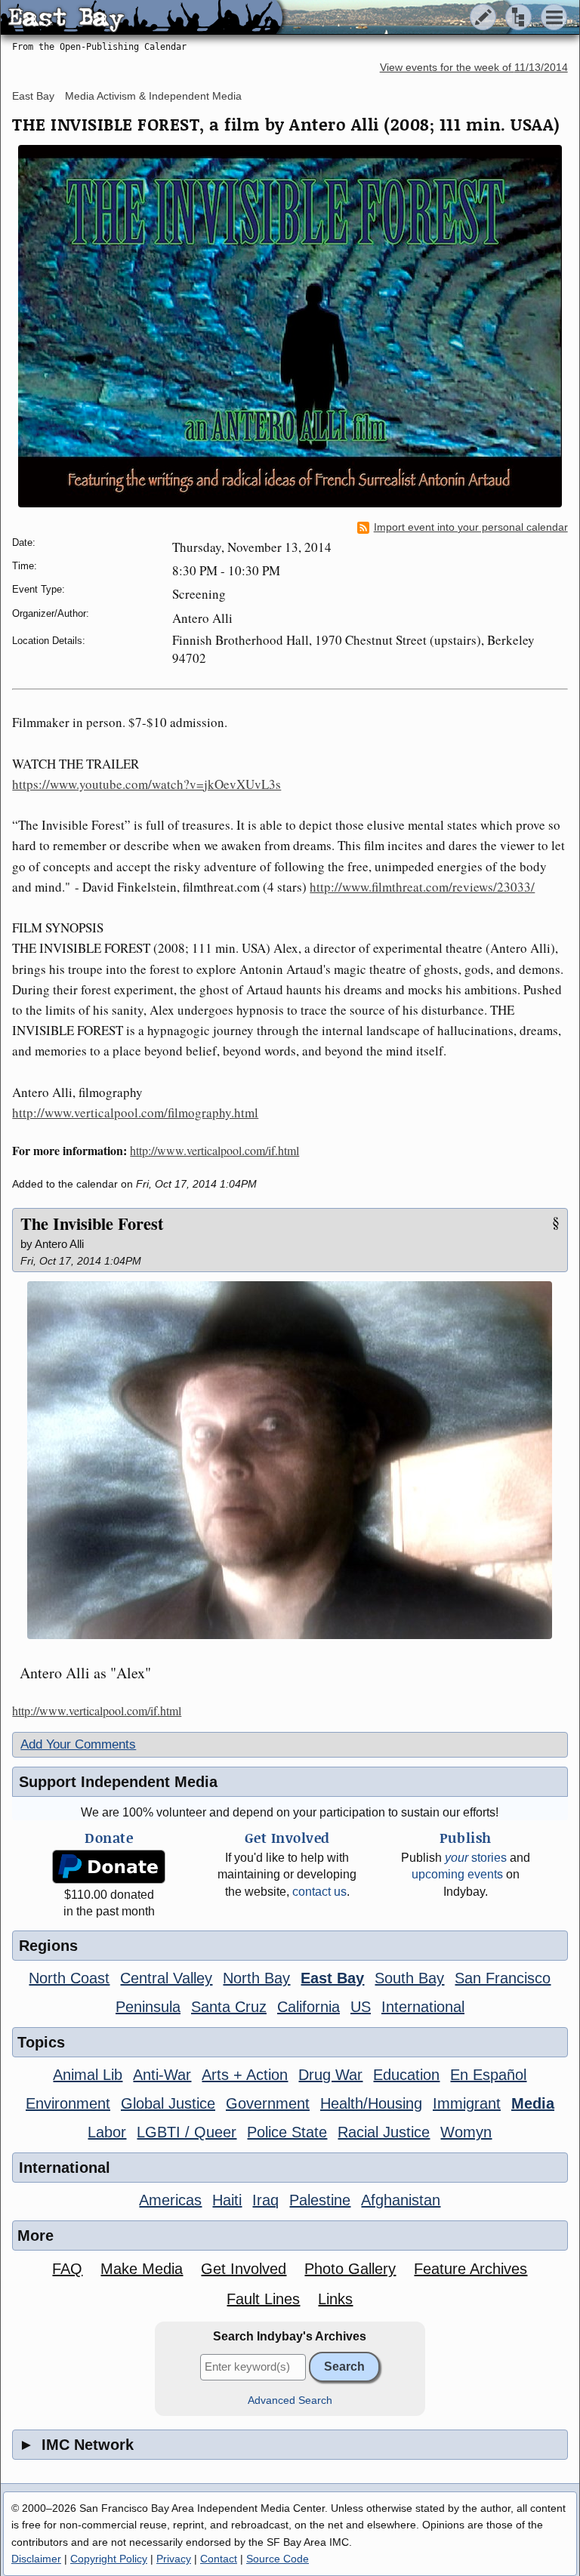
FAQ (67, 2269)
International (423, 2007)
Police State (287, 2132)
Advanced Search (290, 2400)
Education (406, 2075)
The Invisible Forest (92, 1223)
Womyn (466, 2132)
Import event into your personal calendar (471, 527)
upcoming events (457, 1874)
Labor (107, 2132)
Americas (170, 2200)
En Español (488, 2075)
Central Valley (166, 1978)
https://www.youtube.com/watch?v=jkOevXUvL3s (147, 784)
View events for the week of (474, 68)
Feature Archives (470, 2269)
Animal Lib (88, 2075)
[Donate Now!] (109, 1867)
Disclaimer (36, 2559)
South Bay (409, 1978)
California (309, 2007)
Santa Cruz (229, 2007)
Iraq (265, 2200)
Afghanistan (401, 2200)
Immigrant (467, 2103)
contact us (319, 1892)
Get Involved (244, 2269)
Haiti (227, 2200)
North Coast (69, 1978)
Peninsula (148, 2007)
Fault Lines (263, 2299)
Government (268, 2103)
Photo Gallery (350, 2269)
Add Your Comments (78, 1744)
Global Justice (168, 2103)
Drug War (330, 2075)
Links (335, 2299)
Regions (48, 1946)
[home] (142, 18)
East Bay (33, 96)
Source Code (278, 2559)
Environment (68, 2103)
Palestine (320, 2200)
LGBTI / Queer (187, 2132)
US (361, 2007)
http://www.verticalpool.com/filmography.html (135, 1112)
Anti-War (162, 2075)
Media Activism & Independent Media (153, 96)
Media (533, 2103)
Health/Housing (371, 2103)
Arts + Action (245, 2075)
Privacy (174, 2559)
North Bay (256, 1978)
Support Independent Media (118, 1782)
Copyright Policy (109, 2559)
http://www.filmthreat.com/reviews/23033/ (422, 887)
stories (476, 1858)
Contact (219, 2559)
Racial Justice (384, 2132)
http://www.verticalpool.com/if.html (214, 1150)
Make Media (142, 2269)
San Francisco (503, 1978)
